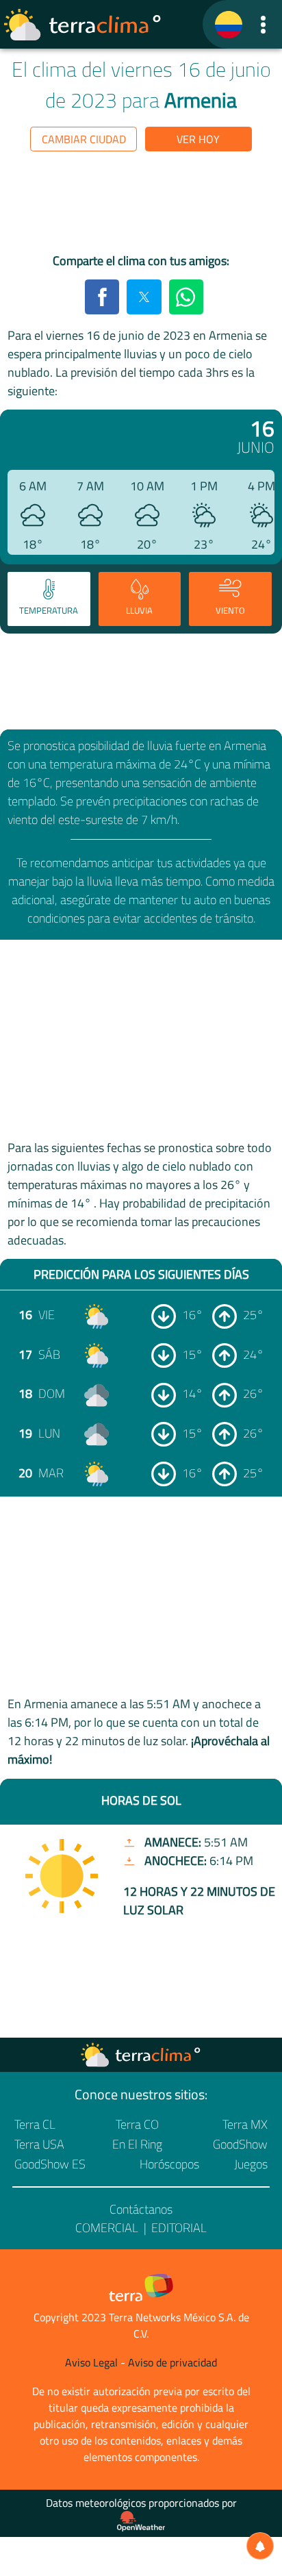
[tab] (49, 599)
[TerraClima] (229, 25)
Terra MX (245, 2124)
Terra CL (35, 2124)
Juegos (251, 2164)
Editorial (179, 2228)
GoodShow (240, 2144)
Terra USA (39, 2144)
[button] (263, 24)
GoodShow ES (50, 2164)
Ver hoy (198, 139)
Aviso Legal (91, 2362)
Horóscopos (169, 2164)
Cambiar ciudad (84, 139)
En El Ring (137, 2144)
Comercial (107, 2228)
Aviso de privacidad (172, 2362)
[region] (141, 205)
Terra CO (137, 2124)
